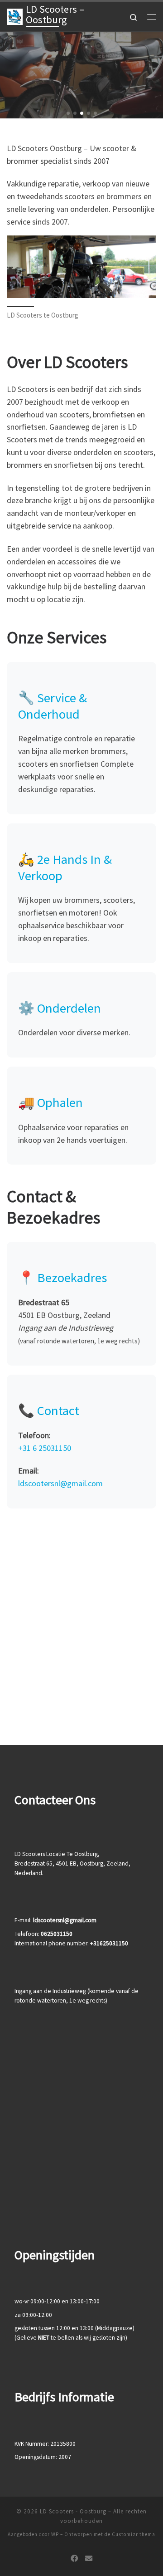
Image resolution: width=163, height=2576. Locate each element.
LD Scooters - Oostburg (73, 2511)
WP (55, 2534)
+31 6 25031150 (45, 1448)
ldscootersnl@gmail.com (60, 1483)
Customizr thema (134, 2534)
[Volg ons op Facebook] (74, 2559)
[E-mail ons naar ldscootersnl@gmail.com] (89, 2559)
